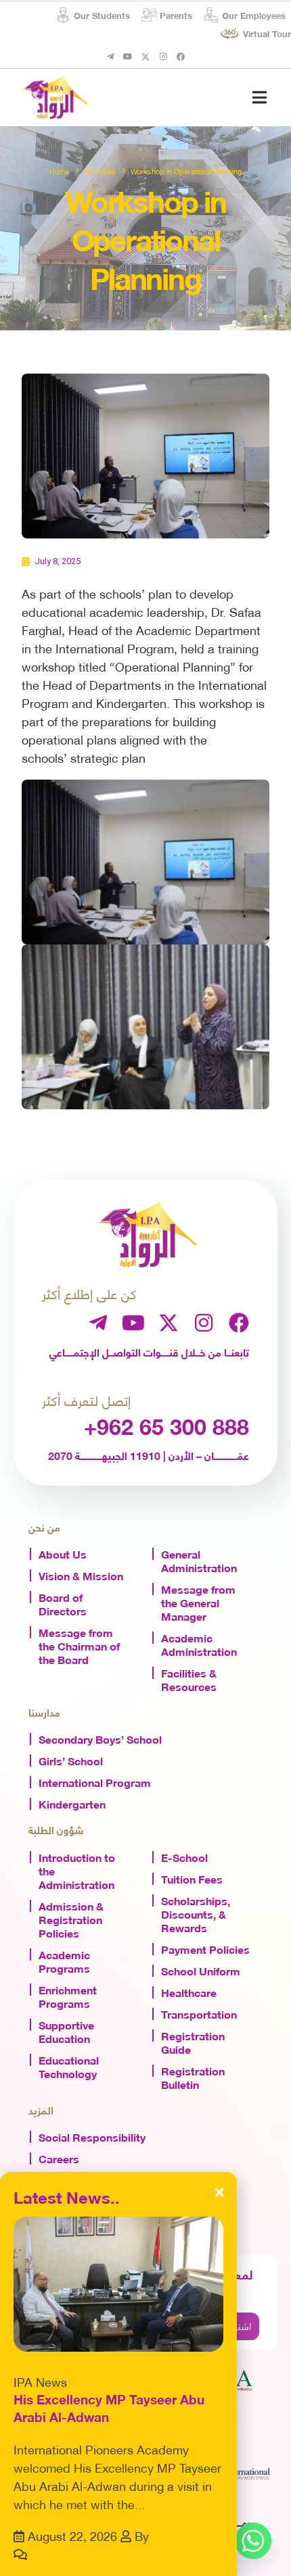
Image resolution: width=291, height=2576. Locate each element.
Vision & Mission (81, 1575)
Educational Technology (69, 2066)
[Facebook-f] (181, 57)
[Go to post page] (118, 2284)
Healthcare (189, 1992)
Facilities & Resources (189, 1679)
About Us (63, 1553)
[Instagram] (163, 57)
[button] (260, 97)
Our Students (102, 15)
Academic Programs (64, 1961)
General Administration (199, 1560)
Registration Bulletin (193, 2077)
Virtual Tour (267, 33)
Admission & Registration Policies (71, 1919)
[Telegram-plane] (110, 57)
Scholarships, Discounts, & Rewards (196, 1913)
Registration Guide (193, 2042)
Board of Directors (63, 1603)
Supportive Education (66, 2031)
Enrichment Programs (68, 1996)
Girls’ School (71, 1760)
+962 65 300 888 (166, 1425)
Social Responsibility (92, 2136)
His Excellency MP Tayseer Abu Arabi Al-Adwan (109, 2408)
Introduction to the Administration (77, 1870)
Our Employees (254, 15)
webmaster (183, 2535)
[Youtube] (128, 57)
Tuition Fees (192, 1878)
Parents (176, 15)
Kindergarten (72, 1803)
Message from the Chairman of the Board (79, 1645)
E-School (184, 1857)
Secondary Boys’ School (100, 1738)
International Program (95, 1782)
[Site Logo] (54, 97)
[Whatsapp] (253, 2541)
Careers (59, 2158)
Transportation (199, 2013)
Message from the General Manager (198, 1602)
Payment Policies (205, 1948)
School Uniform (201, 1970)
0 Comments (65, 2553)
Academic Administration (199, 1644)
